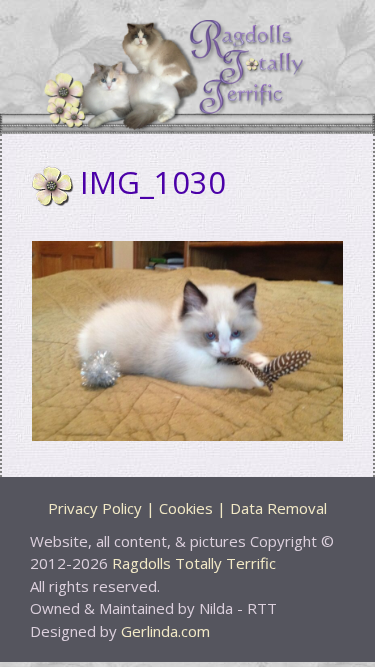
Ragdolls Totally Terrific (194, 563)
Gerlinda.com (165, 631)
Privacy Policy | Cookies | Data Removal (187, 508)
